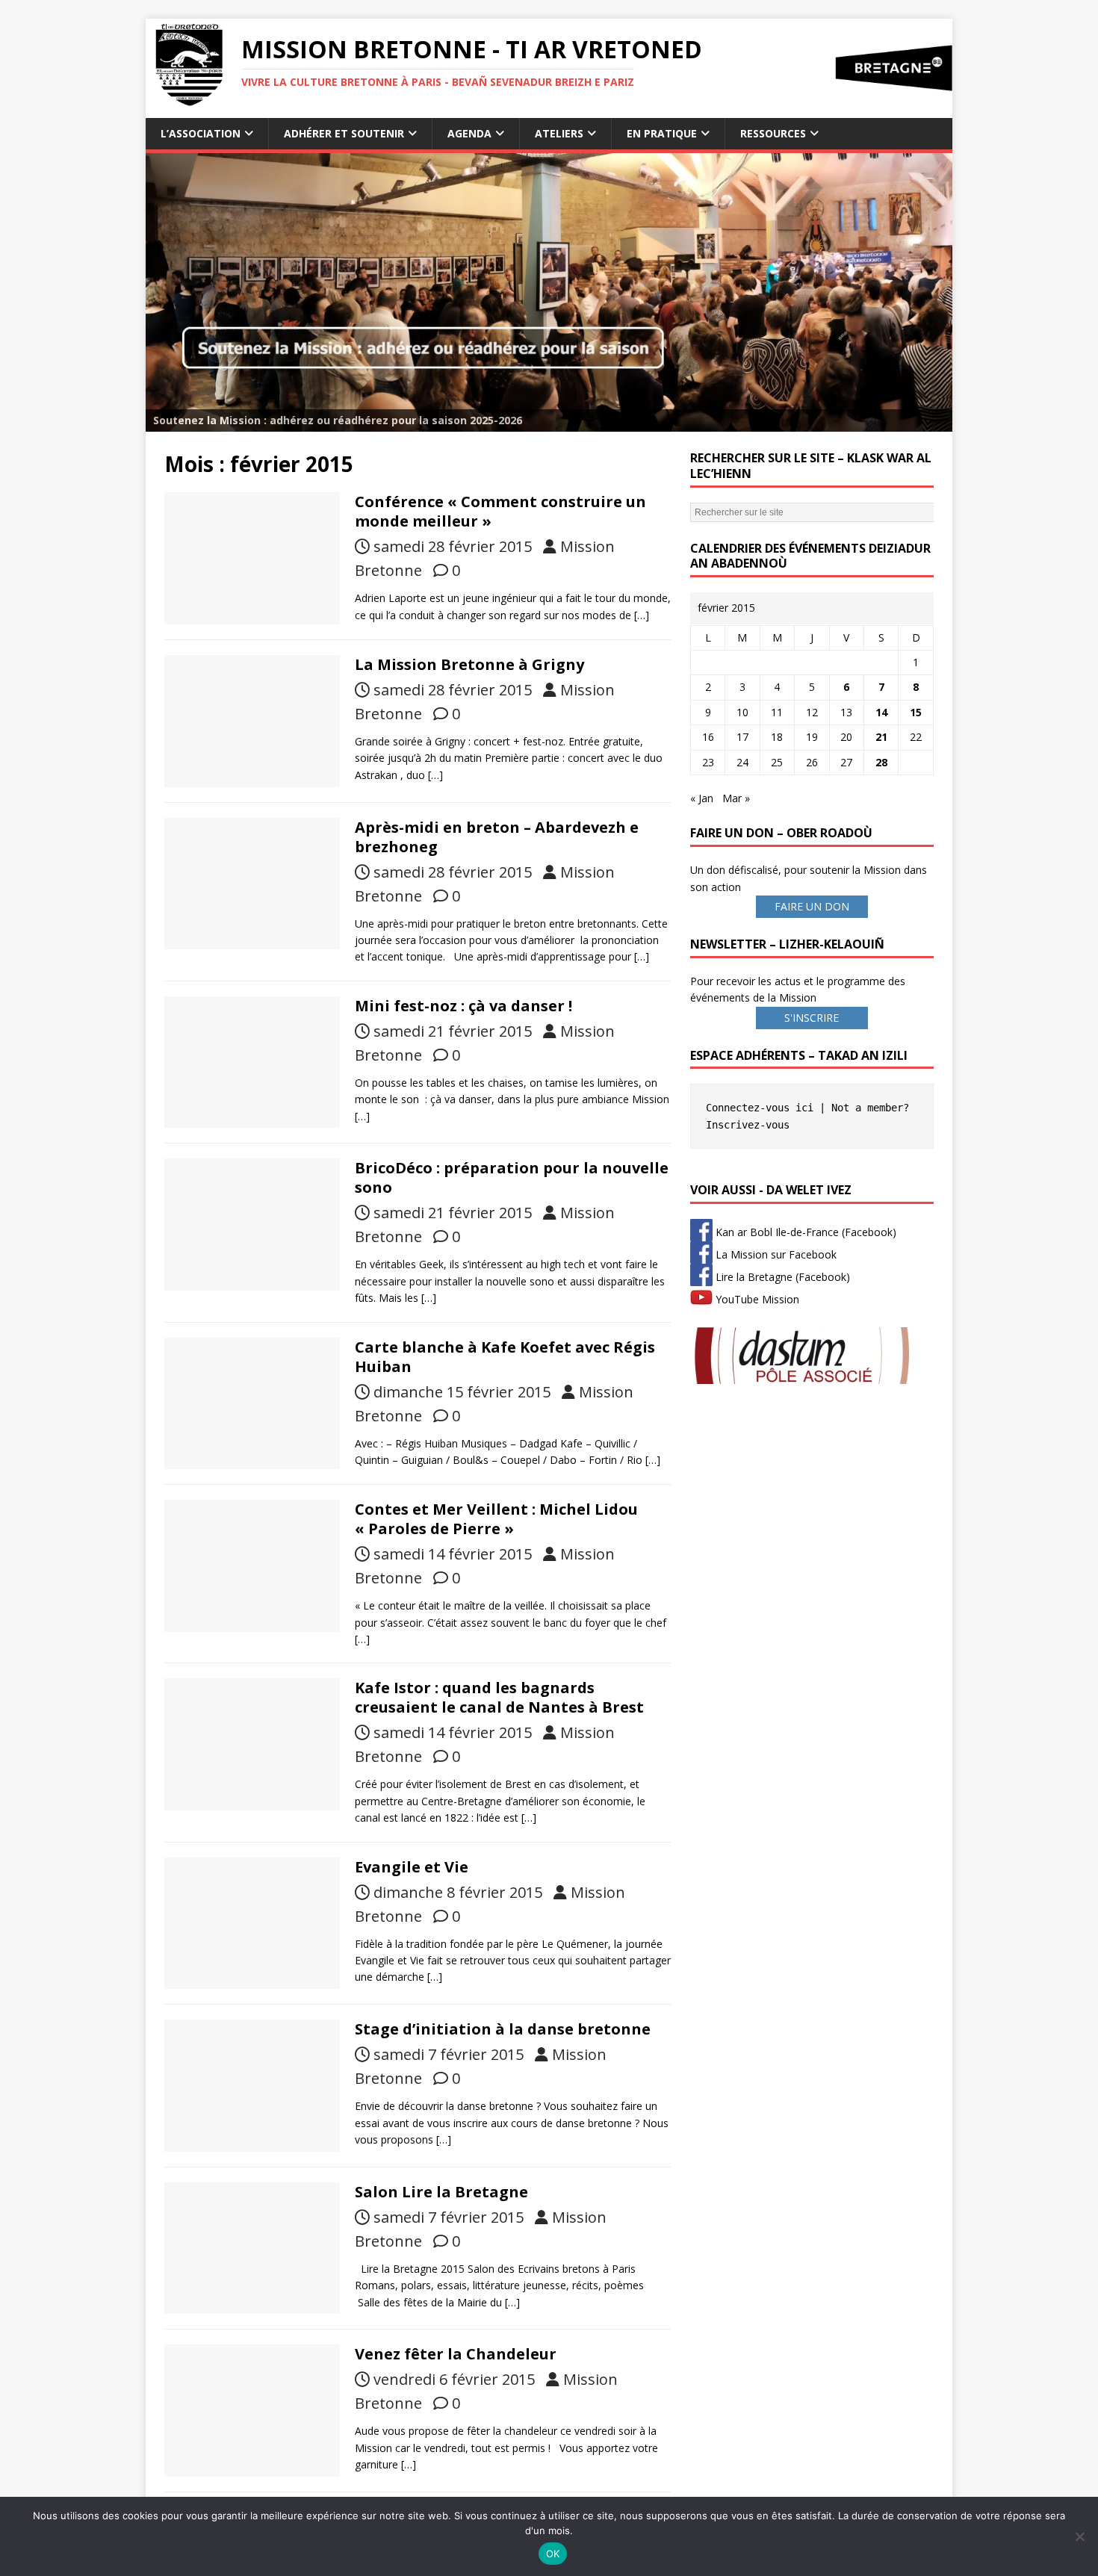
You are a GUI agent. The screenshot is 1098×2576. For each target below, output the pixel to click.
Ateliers (559, 133)
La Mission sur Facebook (775, 1254)
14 (881, 712)
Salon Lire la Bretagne (441, 2192)
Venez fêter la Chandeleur (456, 2354)
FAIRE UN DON (812, 906)
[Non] (1079, 2536)
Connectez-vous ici (760, 1108)
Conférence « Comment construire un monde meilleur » (500, 511)
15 (916, 712)
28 (881, 762)
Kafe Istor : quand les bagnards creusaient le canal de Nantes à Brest (499, 1697)
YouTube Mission (756, 1299)
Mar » (736, 798)
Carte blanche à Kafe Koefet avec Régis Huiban (505, 1357)
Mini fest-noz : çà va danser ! (463, 1006)
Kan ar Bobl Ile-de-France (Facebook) (804, 1232)
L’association (201, 133)
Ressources (773, 133)
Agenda (469, 133)
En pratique (662, 133)
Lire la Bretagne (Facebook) (781, 1277)
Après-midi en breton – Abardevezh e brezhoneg (497, 837)
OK (553, 2554)
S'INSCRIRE (812, 1018)
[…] (642, 615)
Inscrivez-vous (748, 1125)
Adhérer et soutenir (344, 133)
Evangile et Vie (412, 1867)
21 (881, 737)
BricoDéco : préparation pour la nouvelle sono (512, 1177)
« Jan (702, 798)
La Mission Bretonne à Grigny (469, 664)
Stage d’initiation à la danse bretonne (503, 2029)
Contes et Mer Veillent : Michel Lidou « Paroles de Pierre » (496, 1519)
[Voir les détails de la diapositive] (549, 292)
